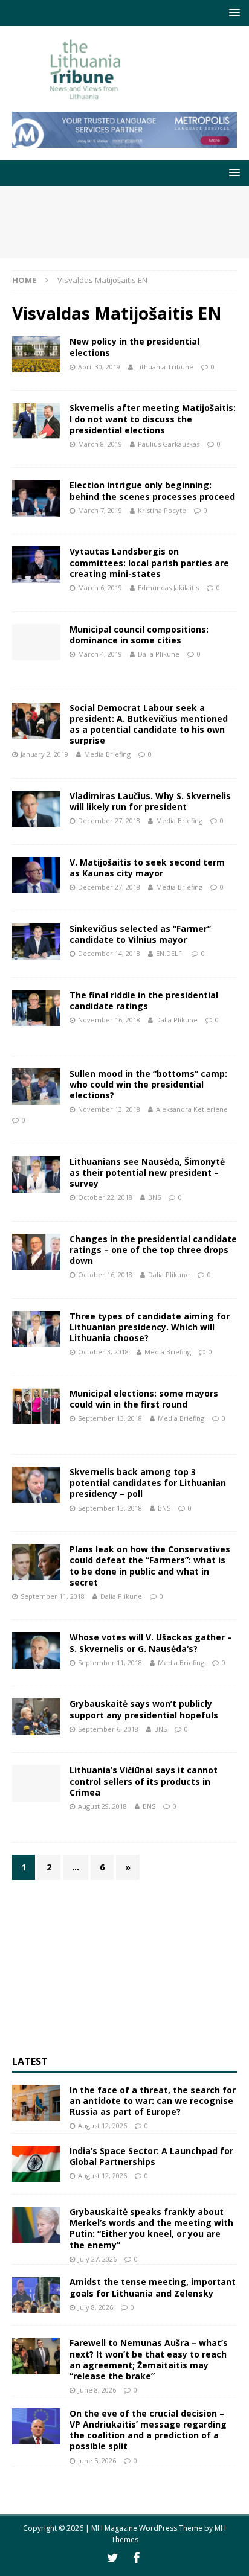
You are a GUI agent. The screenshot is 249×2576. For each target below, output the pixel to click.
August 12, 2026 (102, 2125)
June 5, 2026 (97, 2460)
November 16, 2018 (109, 1020)
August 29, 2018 (102, 1806)
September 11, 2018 (53, 1596)
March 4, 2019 (100, 654)
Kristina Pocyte (162, 510)
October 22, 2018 (105, 1197)
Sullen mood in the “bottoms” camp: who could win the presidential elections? (148, 1084)
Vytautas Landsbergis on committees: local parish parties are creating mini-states (149, 562)
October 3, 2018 (103, 1352)
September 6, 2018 (108, 1729)
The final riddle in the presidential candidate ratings (144, 1000)
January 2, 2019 (44, 754)
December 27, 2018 (109, 821)
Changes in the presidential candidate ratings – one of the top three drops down (153, 1250)
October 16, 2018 (105, 1274)
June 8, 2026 (97, 2390)
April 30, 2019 (99, 367)
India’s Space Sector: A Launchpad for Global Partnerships (151, 2156)
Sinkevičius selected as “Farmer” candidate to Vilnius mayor (140, 934)
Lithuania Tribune (165, 367)
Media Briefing (107, 754)
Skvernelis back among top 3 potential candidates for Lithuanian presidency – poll (148, 1483)
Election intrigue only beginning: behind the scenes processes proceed (152, 490)
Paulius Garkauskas (169, 444)
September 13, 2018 (110, 1418)
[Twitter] (113, 2558)
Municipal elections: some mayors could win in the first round (144, 1399)
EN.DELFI (170, 953)
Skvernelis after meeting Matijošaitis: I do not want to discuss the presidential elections (153, 419)
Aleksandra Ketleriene (192, 1109)
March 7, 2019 (100, 510)
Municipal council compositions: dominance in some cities (139, 635)
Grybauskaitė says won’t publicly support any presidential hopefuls (144, 1709)
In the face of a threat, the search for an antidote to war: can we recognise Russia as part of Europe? (153, 2101)
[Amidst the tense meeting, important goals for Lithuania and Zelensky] (36, 2295)
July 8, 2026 (95, 2307)
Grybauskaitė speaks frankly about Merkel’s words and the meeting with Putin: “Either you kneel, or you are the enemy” (151, 2228)
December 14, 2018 (109, 953)
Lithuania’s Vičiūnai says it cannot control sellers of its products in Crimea (144, 1781)
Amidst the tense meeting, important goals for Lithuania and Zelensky (153, 2287)
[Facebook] (136, 2558)
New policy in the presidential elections (134, 347)
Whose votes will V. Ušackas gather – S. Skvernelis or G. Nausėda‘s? (151, 1643)
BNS (154, 1197)
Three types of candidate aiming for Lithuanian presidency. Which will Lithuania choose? (150, 1327)
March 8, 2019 (100, 444)
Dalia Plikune (159, 654)
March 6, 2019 (100, 588)
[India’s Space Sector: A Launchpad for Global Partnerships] (36, 2164)
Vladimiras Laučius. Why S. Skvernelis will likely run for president (150, 801)
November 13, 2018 (109, 1109)
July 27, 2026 (97, 2259)
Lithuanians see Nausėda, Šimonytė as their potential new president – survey (147, 1172)
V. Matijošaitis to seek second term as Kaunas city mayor (147, 868)
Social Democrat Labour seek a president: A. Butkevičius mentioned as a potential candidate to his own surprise (149, 724)
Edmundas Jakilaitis (168, 588)
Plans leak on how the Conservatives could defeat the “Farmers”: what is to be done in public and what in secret (150, 1566)
